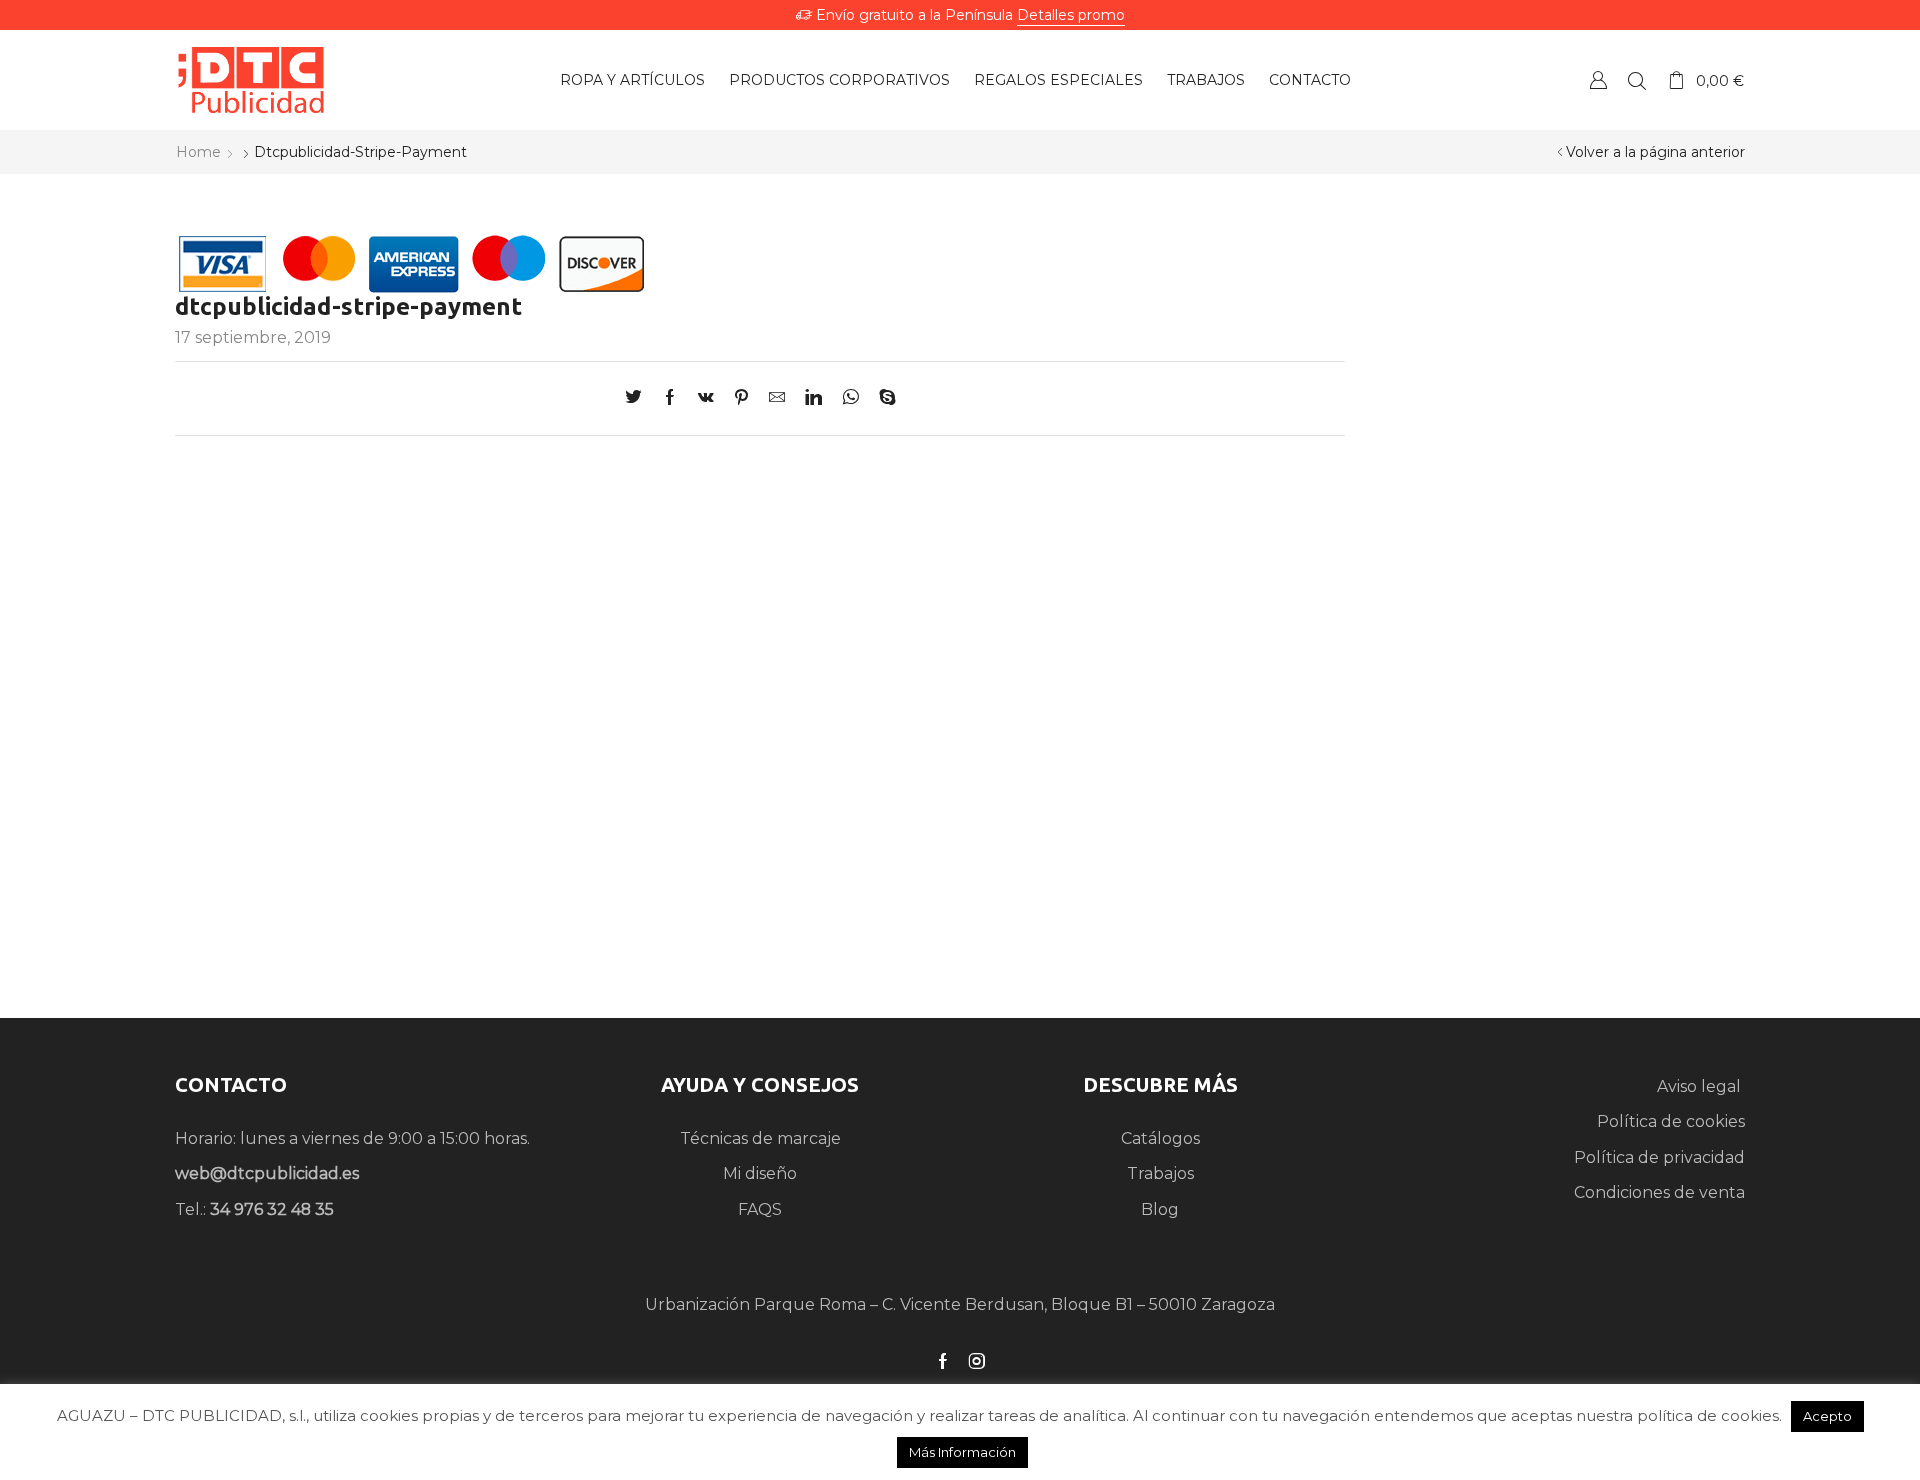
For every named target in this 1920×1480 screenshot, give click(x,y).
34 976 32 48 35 (272, 1209)
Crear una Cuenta (1598, 79)
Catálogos (1160, 1138)
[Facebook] (670, 398)
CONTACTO (231, 1084)
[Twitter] (638, 398)
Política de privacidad (1659, 1157)
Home (198, 152)
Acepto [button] (1827, 1416)
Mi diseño (760, 1173)
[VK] (706, 398)
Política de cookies (1671, 1121)
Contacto (1310, 80)
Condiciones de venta (1659, 1192)
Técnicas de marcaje (760, 1138)
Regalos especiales (1058, 80)
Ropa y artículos (632, 80)
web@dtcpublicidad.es (267, 1173)
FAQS (760, 1209)
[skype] (882, 398)
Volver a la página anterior (1655, 152)
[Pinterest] (741, 398)
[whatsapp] (850, 398)
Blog (1160, 1209)
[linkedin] (813, 398)
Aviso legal (1701, 1086)
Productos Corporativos (839, 80)
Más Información (962, 1452)
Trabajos (1206, 80)
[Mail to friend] (777, 398)
